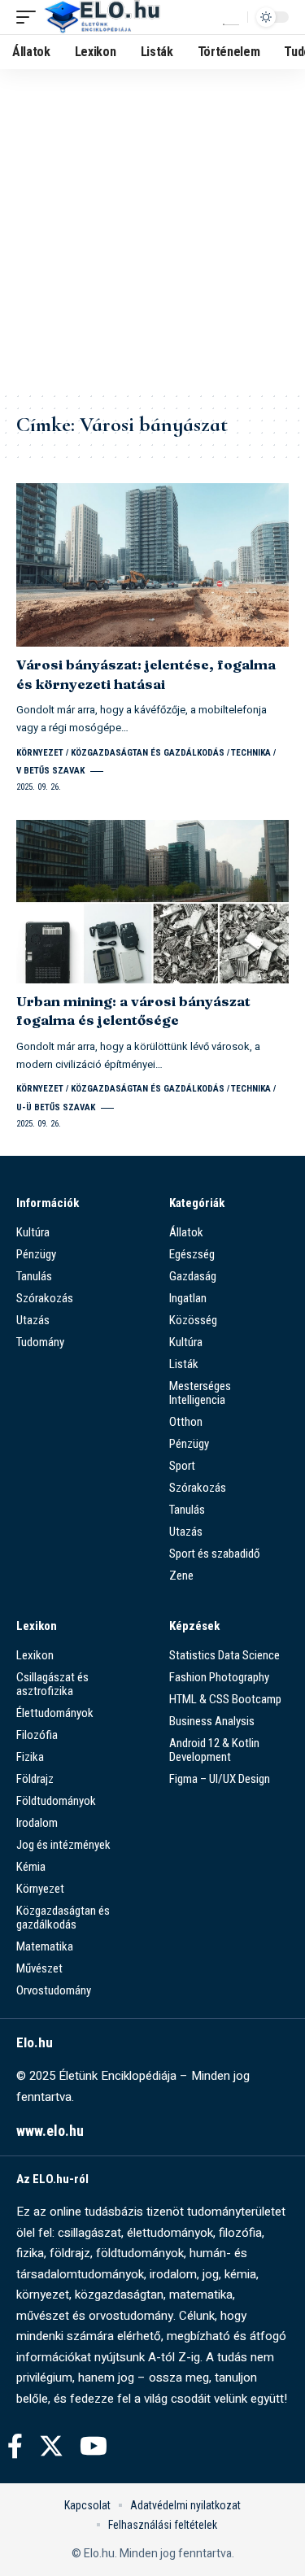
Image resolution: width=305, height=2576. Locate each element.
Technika (251, 753)
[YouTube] (94, 2446)
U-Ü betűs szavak (56, 1107)
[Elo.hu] (102, 17)
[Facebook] (15, 2446)
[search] (231, 17)
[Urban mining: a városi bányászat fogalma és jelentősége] (152, 902)
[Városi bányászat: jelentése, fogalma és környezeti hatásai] (152, 565)
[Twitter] (51, 2446)
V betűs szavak (50, 771)
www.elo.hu (50, 2131)
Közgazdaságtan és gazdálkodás (148, 753)
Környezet (40, 753)
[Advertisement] (152, 230)
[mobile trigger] (30, 17)
